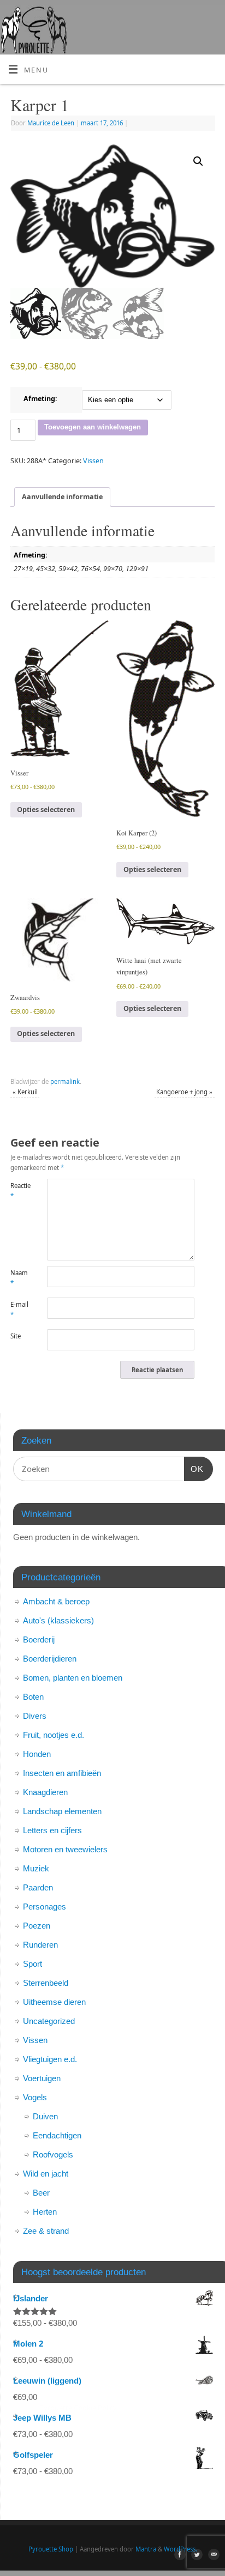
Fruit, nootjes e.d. (54, 1735)
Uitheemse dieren (54, 2002)
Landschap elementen (62, 1811)
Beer (41, 2193)
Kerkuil (25, 1092)
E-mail (19, 1310)
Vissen (93, 461)
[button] (198, 161)
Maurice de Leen (51, 123)
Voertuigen (42, 2078)
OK (194, 1469)
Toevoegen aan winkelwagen (93, 427)
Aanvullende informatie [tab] (62, 497)
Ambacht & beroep (56, 1601)
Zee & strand (46, 2231)
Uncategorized (49, 2021)
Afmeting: (40, 399)
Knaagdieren (45, 1792)
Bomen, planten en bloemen (73, 1678)
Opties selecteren (46, 810)
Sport (32, 1964)
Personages (45, 1907)
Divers (35, 1716)
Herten (45, 2212)
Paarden (38, 1887)
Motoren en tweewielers (65, 1849)
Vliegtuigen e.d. (50, 2059)
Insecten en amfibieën (62, 1773)
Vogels (35, 2097)
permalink (65, 1081)
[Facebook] (179, 2556)
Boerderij (39, 1639)
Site (16, 1336)
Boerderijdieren (50, 1659)
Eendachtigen (57, 2135)
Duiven (45, 2116)
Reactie (20, 1191)
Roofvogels (53, 2154)
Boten (33, 1697)
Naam (19, 1278)
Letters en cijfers (52, 1830)
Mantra (146, 2549)
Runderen (40, 1945)
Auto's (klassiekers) (58, 1620)
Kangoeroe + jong (184, 1092)
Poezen (37, 1926)
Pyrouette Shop (51, 2549)
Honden (37, 1754)
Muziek (36, 1868)
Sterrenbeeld (46, 1983)
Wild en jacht (46, 2174)
